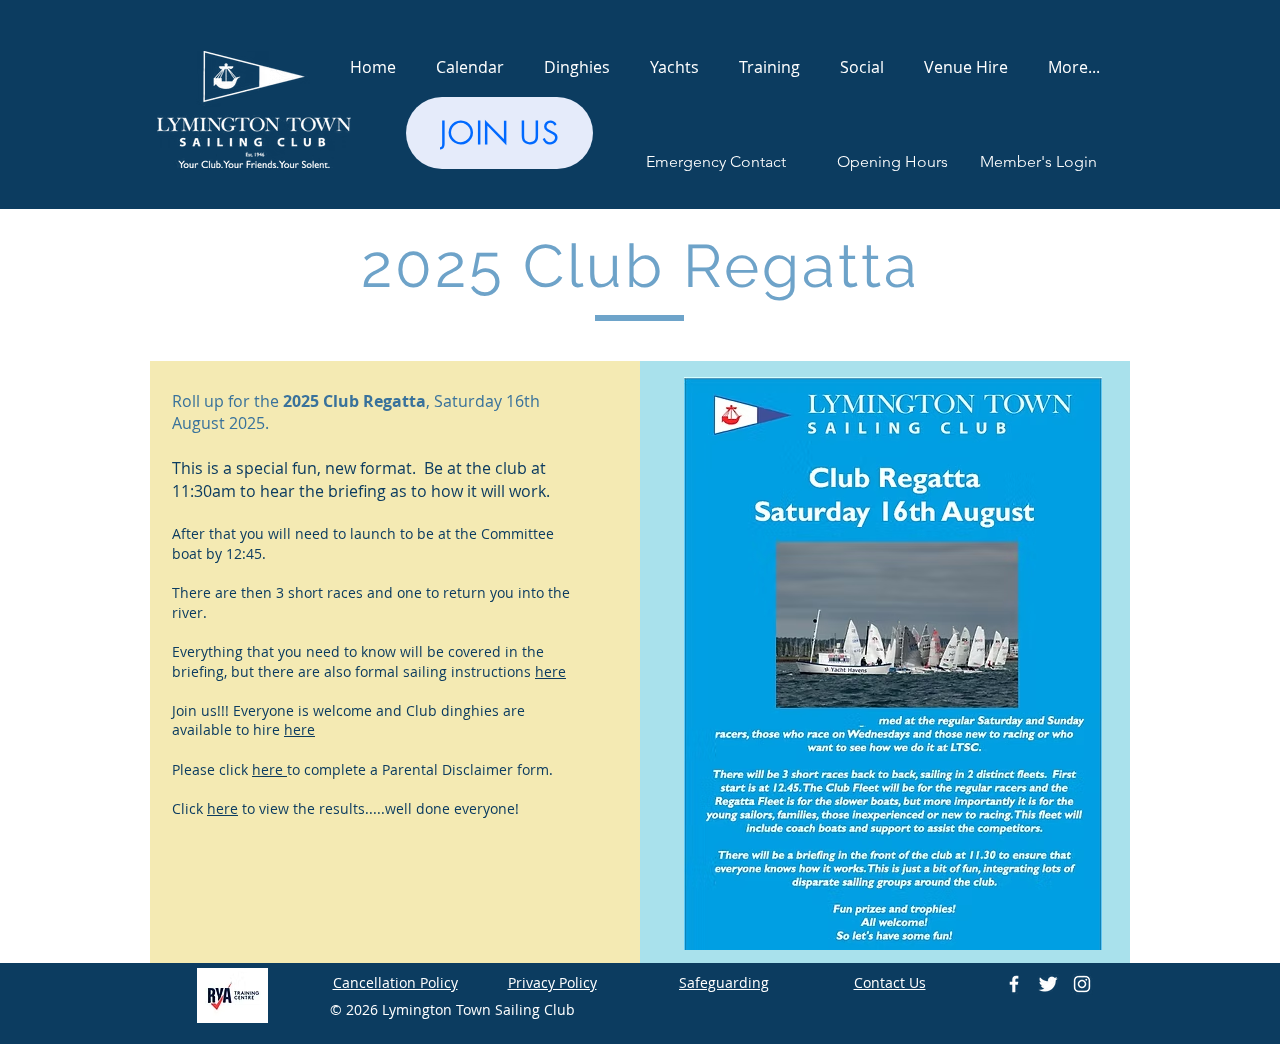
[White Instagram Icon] (1082, 984)
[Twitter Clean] (1048, 984)
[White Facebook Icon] (1014, 984)
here (550, 671)
